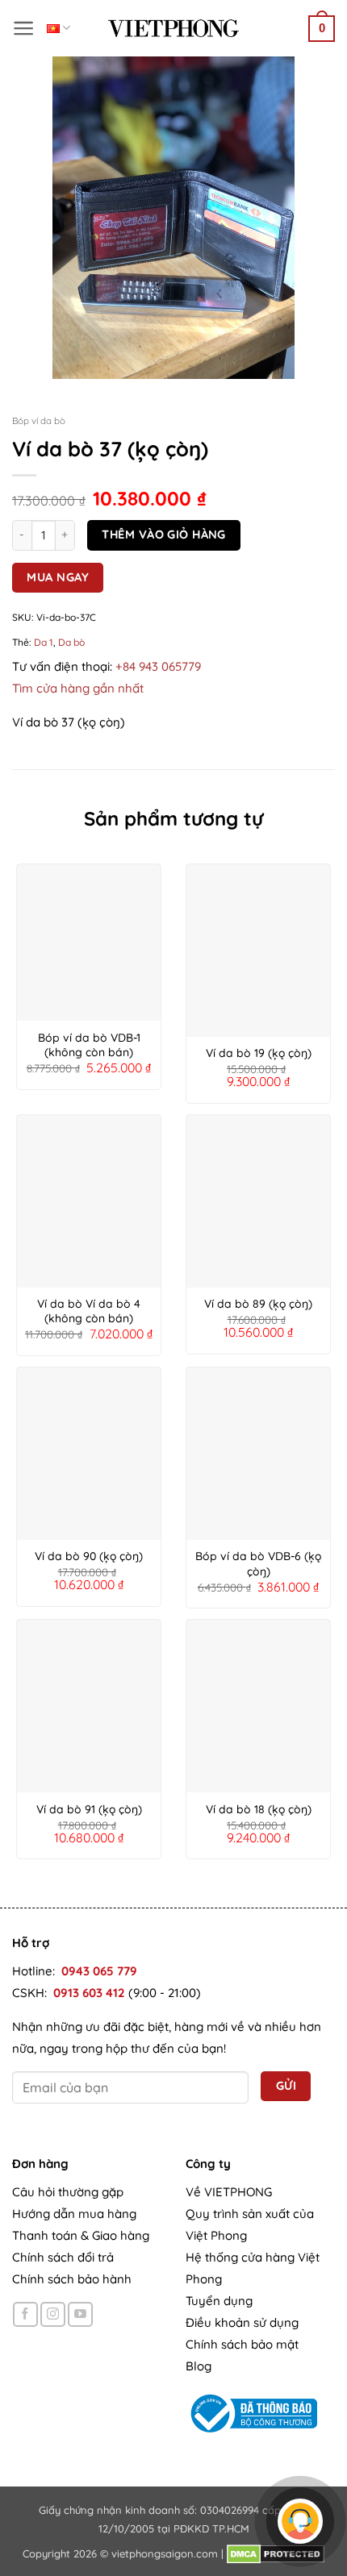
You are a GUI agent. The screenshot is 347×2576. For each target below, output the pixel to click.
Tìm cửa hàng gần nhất (78, 688)
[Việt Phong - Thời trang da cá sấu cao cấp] (173, 28)
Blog (199, 2366)
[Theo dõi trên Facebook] (25, 2314)
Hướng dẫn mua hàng (74, 2214)
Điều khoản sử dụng (242, 2322)
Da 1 (44, 642)
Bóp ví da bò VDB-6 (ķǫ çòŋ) (258, 1563)
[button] (24, 28)
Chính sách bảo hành (72, 2279)
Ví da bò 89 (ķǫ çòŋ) (258, 1304)
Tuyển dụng (219, 2301)
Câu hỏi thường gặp (68, 2192)
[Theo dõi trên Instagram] (53, 2314)
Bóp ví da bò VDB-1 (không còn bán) (89, 1045)
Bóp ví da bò (39, 420)
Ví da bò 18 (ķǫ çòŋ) (259, 1809)
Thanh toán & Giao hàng (81, 2235)
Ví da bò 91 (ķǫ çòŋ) (89, 1809)
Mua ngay (58, 577)
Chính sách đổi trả (63, 2257)
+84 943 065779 (158, 666)
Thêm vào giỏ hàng (163, 534)
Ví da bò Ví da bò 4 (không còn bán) (89, 1311)
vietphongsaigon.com (165, 2553)
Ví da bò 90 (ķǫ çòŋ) (89, 1556)
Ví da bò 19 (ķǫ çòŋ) (259, 1053)
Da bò (71, 642)
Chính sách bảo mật (242, 2344)
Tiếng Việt (59, 28)
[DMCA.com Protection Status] (276, 2553)
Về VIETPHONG (229, 2192)
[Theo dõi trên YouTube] (80, 2314)
